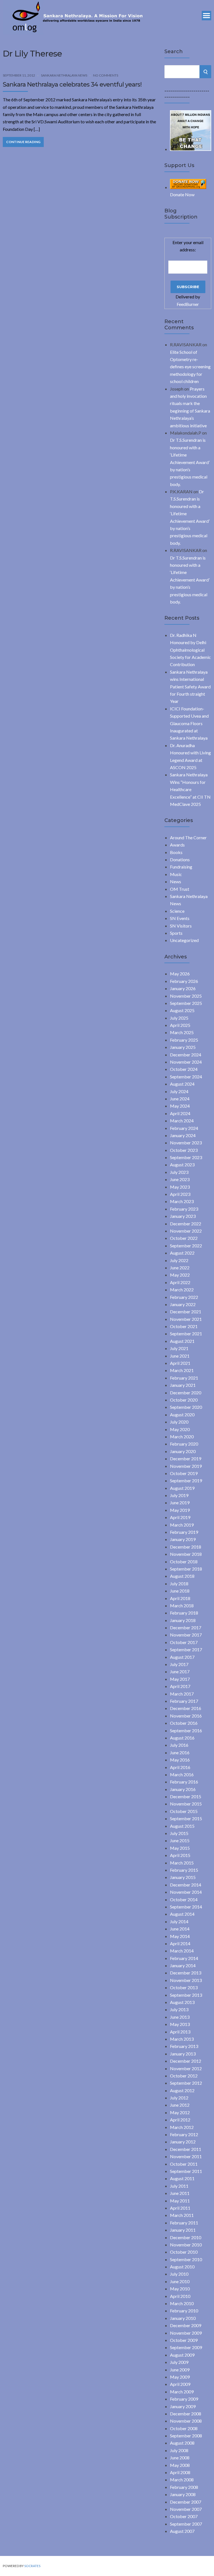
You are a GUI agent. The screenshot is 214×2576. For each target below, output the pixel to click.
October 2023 (184, 1150)
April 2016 (180, 1767)
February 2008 (184, 2487)
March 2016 (182, 1774)
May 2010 (180, 2289)
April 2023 (180, 1194)
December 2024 (186, 1055)
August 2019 (182, 1488)
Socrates (32, 2566)
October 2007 (184, 2516)
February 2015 (184, 1870)
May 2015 (180, 1848)
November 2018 (186, 1554)
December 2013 (186, 1973)
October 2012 (184, 2076)
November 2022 (186, 1231)
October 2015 (184, 1811)
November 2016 (186, 1716)
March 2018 (182, 1605)
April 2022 (180, 1282)
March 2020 (182, 1437)
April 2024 (180, 1113)
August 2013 (182, 2002)
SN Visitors (181, 926)
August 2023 (182, 1165)
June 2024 (180, 1099)
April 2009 (180, 2384)
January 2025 (183, 1047)
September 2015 (186, 1818)
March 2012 (182, 2127)
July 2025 (179, 1018)
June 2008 (180, 2458)
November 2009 (186, 2333)
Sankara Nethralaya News (64, 75)
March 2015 (182, 1863)
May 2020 (180, 1429)
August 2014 (182, 1914)
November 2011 (186, 2156)
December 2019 (186, 1458)
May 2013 (180, 2024)
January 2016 (183, 1789)
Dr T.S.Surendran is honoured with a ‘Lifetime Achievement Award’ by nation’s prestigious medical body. (190, 462)
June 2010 (180, 2281)
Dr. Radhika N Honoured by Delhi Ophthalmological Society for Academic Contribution (190, 650)
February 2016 (184, 1782)
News (176, 881)
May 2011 (180, 2201)
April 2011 (180, 2208)
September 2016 (186, 1730)
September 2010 (186, 2259)
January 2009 (183, 2406)
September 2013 (186, 1995)
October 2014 (184, 1899)
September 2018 (186, 1569)
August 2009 (182, 2355)
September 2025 (186, 1003)
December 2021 (186, 1312)
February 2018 (184, 1613)
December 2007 (186, 2502)
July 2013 (179, 2009)
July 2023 (179, 1172)
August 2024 (182, 1084)
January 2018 (183, 1620)
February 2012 (184, 2134)
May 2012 (180, 2112)
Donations (180, 859)
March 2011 (182, 2215)
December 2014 (186, 1885)
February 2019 (184, 1532)
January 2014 (183, 1965)
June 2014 (180, 1929)
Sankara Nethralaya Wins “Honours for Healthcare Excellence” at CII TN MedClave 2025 (190, 789)
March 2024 (182, 1121)
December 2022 (186, 1224)
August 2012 (182, 2090)
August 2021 (182, 1341)
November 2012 (186, 2068)
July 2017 (179, 1664)
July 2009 (179, 2362)
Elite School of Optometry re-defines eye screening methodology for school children (190, 367)
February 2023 (184, 1209)
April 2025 (180, 1025)
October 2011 (184, 2164)
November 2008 (186, 2421)
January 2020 (183, 1451)
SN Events (180, 918)
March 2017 (182, 1694)
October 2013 (184, 1987)
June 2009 (180, 2370)
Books (176, 852)
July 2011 (179, 2186)
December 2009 (186, 2325)
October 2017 (184, 1642)
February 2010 (184, 2311)
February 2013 (184, 2046)
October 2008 (184, 2428)
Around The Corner (188, 837)
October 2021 (184, 1326)
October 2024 (184, 1069)
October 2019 (184, 1473)
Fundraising (181, 867)
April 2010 (180, 2296)
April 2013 (180, 2032)
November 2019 (186, 1466)
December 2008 (186, 2414)
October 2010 (184, 2252)
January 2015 (183, 1877)
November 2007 (186, 2509)
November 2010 (186, 2245)
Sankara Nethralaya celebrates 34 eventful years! (72, 84)
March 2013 (182, 2039)
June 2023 (180, 1179)
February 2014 (184, 1958)
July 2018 (179, 1583)
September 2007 (186, 2524)
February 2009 (184, 2399)
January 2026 (183, 988)
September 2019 (186, 1480)
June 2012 (180, 2105)
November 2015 (186, 1804)
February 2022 (184, 1297)
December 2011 (186, 2149)
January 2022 (183, 1304)
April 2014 (180, 1943)
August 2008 (182, 2443)
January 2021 (183, 1385)
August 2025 (182, 1010)
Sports (176, 933)
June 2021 (180, 1356)
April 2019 (180, 1517)
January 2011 (183, 2230)
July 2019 (179, 1495)
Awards (177, 845)
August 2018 (182, 1576)
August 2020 (182, 1415)
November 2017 (186, 1635)
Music (176, 874)
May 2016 (180, 1760)
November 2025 (186, 996)
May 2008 (180, 2465)
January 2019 (183, 1539)
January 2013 (183, 2054)
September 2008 (186, 2436)
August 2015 (182, 1826)
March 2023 (182, 1201)
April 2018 (180, 1598)
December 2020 (186, 1393)
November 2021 (186, 1319)
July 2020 (179, 1422)
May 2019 (180, 1510)
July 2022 (179, 1260)
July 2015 (179, 1833)
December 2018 (186, 1547)
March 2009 (182, 2392)
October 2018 (184, 1561)
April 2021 (180, 1363)
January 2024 (183, 1135)
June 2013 (180, 2017)
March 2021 (182, 1370)
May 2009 (180, 2377)
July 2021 (179, 1348)
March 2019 (182, 1525)
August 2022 (182, 1253)
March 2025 (182, 1032)
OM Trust (180, 889)
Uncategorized (184, 940)
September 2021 (186, 1334)
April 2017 (180, 1686)
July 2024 (179, 1091)
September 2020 (186, 1407)
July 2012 (179, 2098)
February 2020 (184, 1444)
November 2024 (186, 1062)
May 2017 (180, 1679)
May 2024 (180, 1106)
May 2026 (180, 974)
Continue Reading (23, 142)
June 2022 (180, 1268)
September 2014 (186, 1907)
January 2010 (183, 2318)
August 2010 (182, 2267)
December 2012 (186, 2061)
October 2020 (184, 1400)
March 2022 (182, 1290)
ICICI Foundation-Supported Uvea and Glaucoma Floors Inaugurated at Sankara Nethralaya (189, 723)
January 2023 (183, 1216)
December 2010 (186, 2237)
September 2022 (186, 1246)
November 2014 (186, 1892)
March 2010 (182, 2303)
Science (177, 911)
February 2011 (184, 2223)
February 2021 (184, 1378)
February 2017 (184, 1701)
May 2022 (180, 1275)
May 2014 (180, 1936)
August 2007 (182, 2531)
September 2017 (186, 1649)
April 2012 (180, 2120)
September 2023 (186, 1157)
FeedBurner (188, 304)
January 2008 (183, 2494)
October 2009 (184, 2340)
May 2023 (180, 1187)
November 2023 (186, 1143)
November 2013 (186, 1980)
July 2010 (179, 2274)
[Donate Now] (191, 149)
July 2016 (179, 1745)
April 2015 (180, 1855)
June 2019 (180, 1502)
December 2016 (186, 1708)
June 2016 (180, 1752)
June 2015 (180, 1840)
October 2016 (184, 1723)
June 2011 (180, 2193)
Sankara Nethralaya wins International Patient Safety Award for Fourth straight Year (190, 687)
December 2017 (186, 1627)
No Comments (106, 75)
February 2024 (184, 1128)
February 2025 (184, 1040)
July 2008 (179, 2450)
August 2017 (182, 1657)
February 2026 (184, 981)
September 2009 (186, 2347)
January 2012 (183, 2142)
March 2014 (182, 1951)
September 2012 (186, 2083)
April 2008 (180, 2472)
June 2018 (180, 1591)
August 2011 (182, 2178)
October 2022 (184, 1238)
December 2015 (186, 1796)
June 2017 (180, 1671)
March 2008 (182, 2480)
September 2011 (186, 2171)
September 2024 (186, 1077)
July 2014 (179, 1921)
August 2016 (182, 1738)
